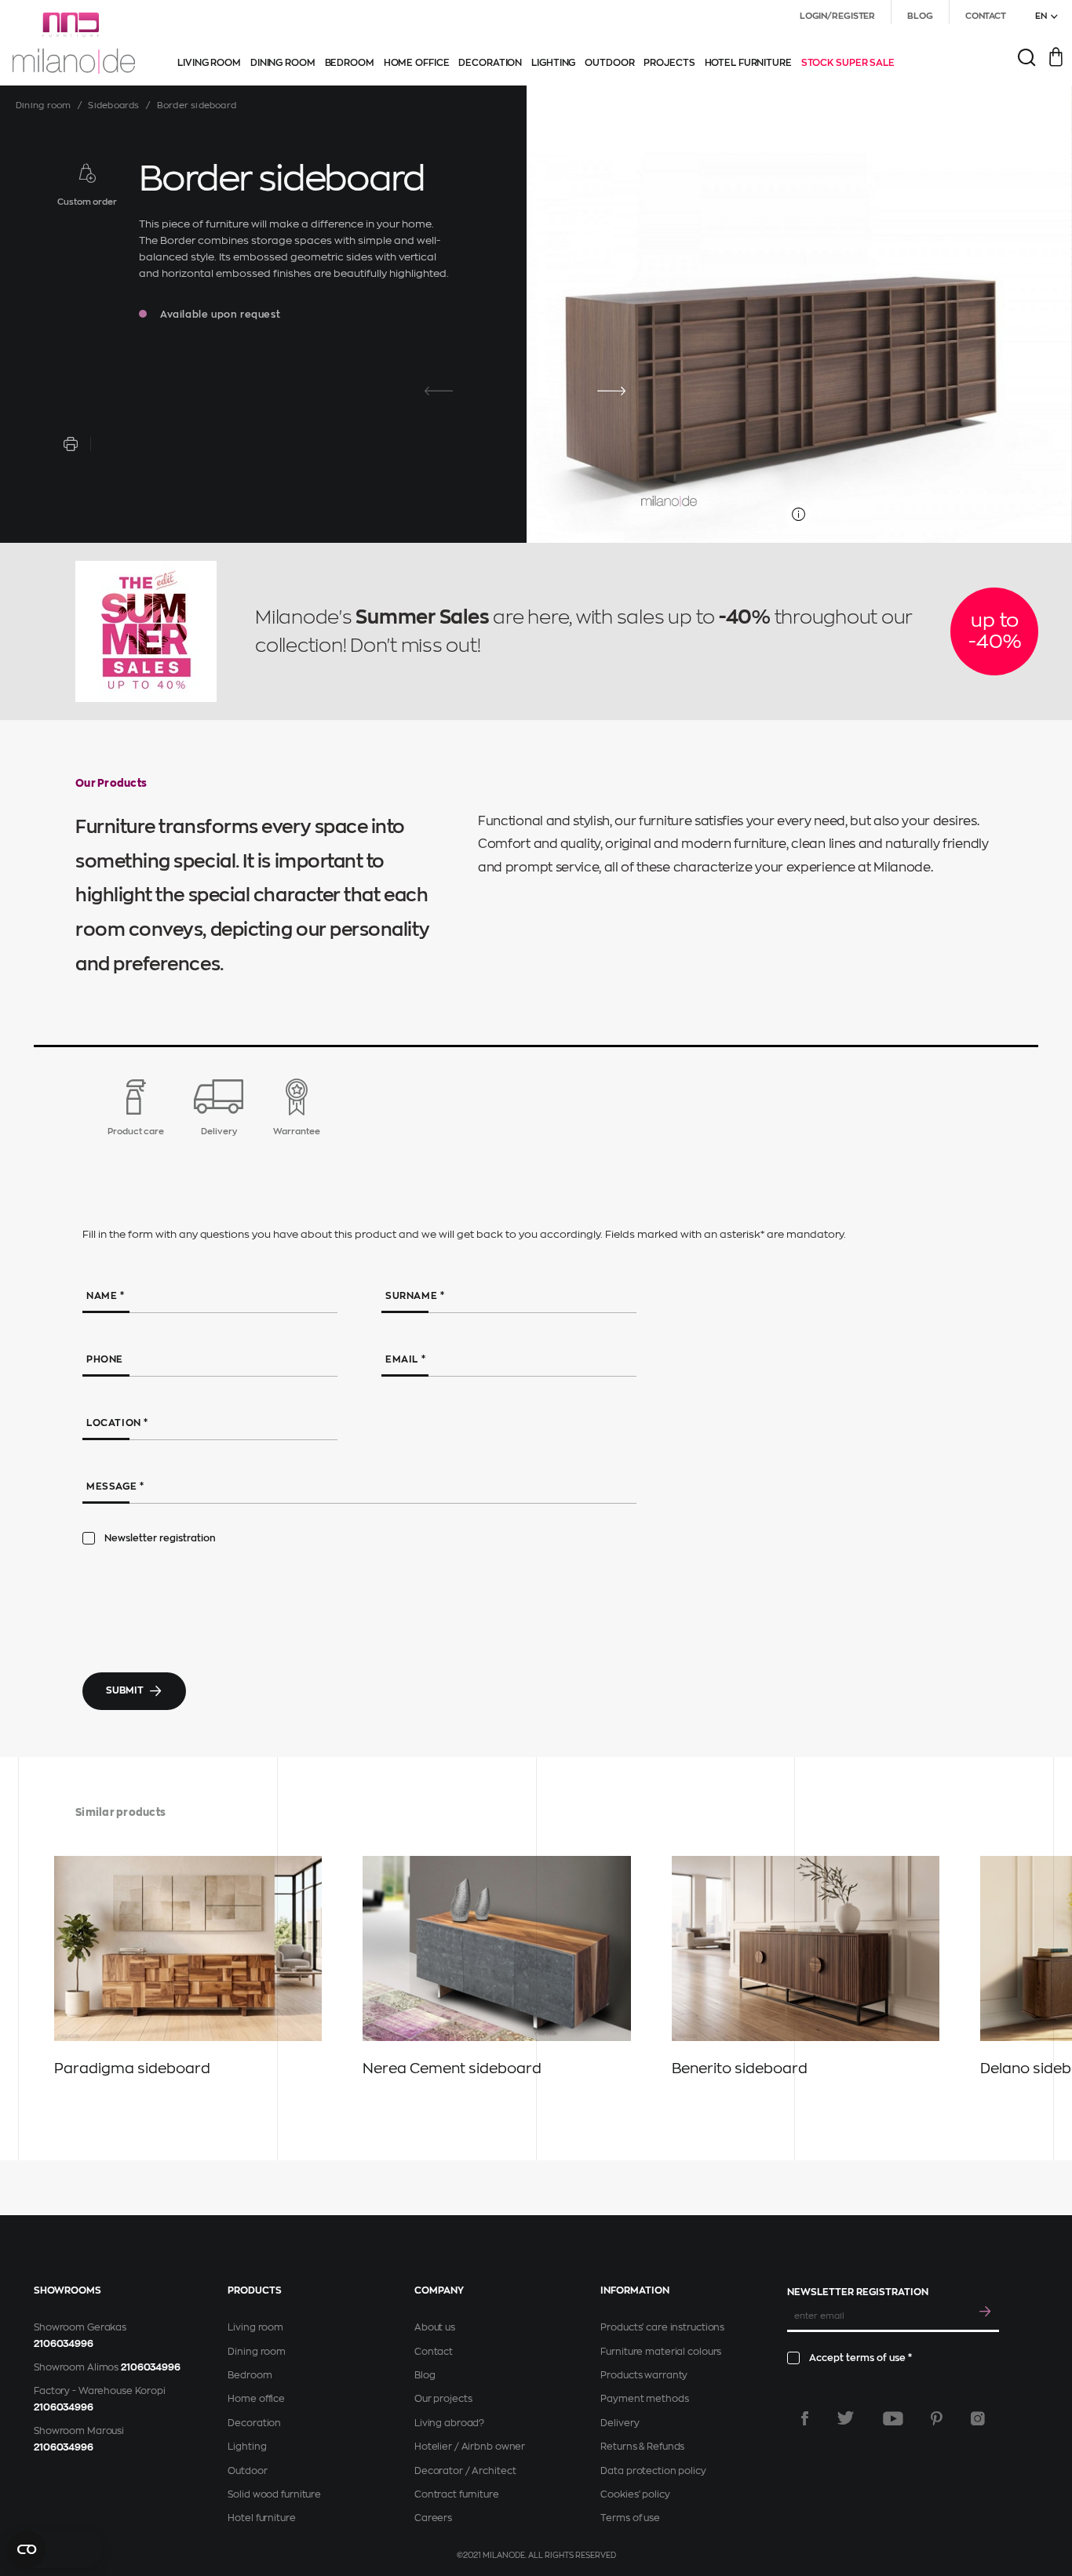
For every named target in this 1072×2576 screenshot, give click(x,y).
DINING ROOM (283, 63)
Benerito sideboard (740, 2068)
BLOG (920, 16)
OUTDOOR (609, 63)
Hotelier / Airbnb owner (470, 2447)
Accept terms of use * (861, 2358)
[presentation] (439, 391)
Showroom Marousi (79, 2431)
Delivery (620, 2423)
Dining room (43, 106)
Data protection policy (653, 2471)
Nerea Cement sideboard (452, 2068)
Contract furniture (457, 2494)
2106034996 (64, 2344)
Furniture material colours (661, 2352)
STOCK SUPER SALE (848, 63)
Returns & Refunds (642, 2447)
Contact (434, 2352)
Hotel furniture (261, 2518)
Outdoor (247, 2471)
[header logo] (74, 43)
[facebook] (805, 2418)
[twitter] (846, 2418)
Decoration (254, 2423)
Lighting (247, 2447)
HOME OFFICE (417, 63)
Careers (433, 2518)
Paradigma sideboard (132, 2068)
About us (435, 2327)
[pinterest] (937, 2418)
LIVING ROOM (209, 63)
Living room (255, 2327)
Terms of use (630, 2518)
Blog (425, 2375)
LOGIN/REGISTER (837, 16)
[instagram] (978, 2418)
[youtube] (893, 2418)
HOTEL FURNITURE (748, 63)
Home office (256, 2399)
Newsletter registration (160, 1538)
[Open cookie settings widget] (55, 2549)
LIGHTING (553, 63)
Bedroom (250, 2375)
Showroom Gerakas (80, 2327)
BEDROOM (350, 63)
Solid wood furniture (274, 2494)
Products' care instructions (662, 2327)
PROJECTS (669, 63)
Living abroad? (449, 2423)
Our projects (443, 2399)
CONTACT (986, 16)
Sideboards (113, 106)
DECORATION (490, 63)
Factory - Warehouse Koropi (100, 2391)
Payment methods (644, 2399)
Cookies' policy (635, 2494)
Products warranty (644, 2375)
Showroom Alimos (76, 2367)
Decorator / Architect (465, 2471)
